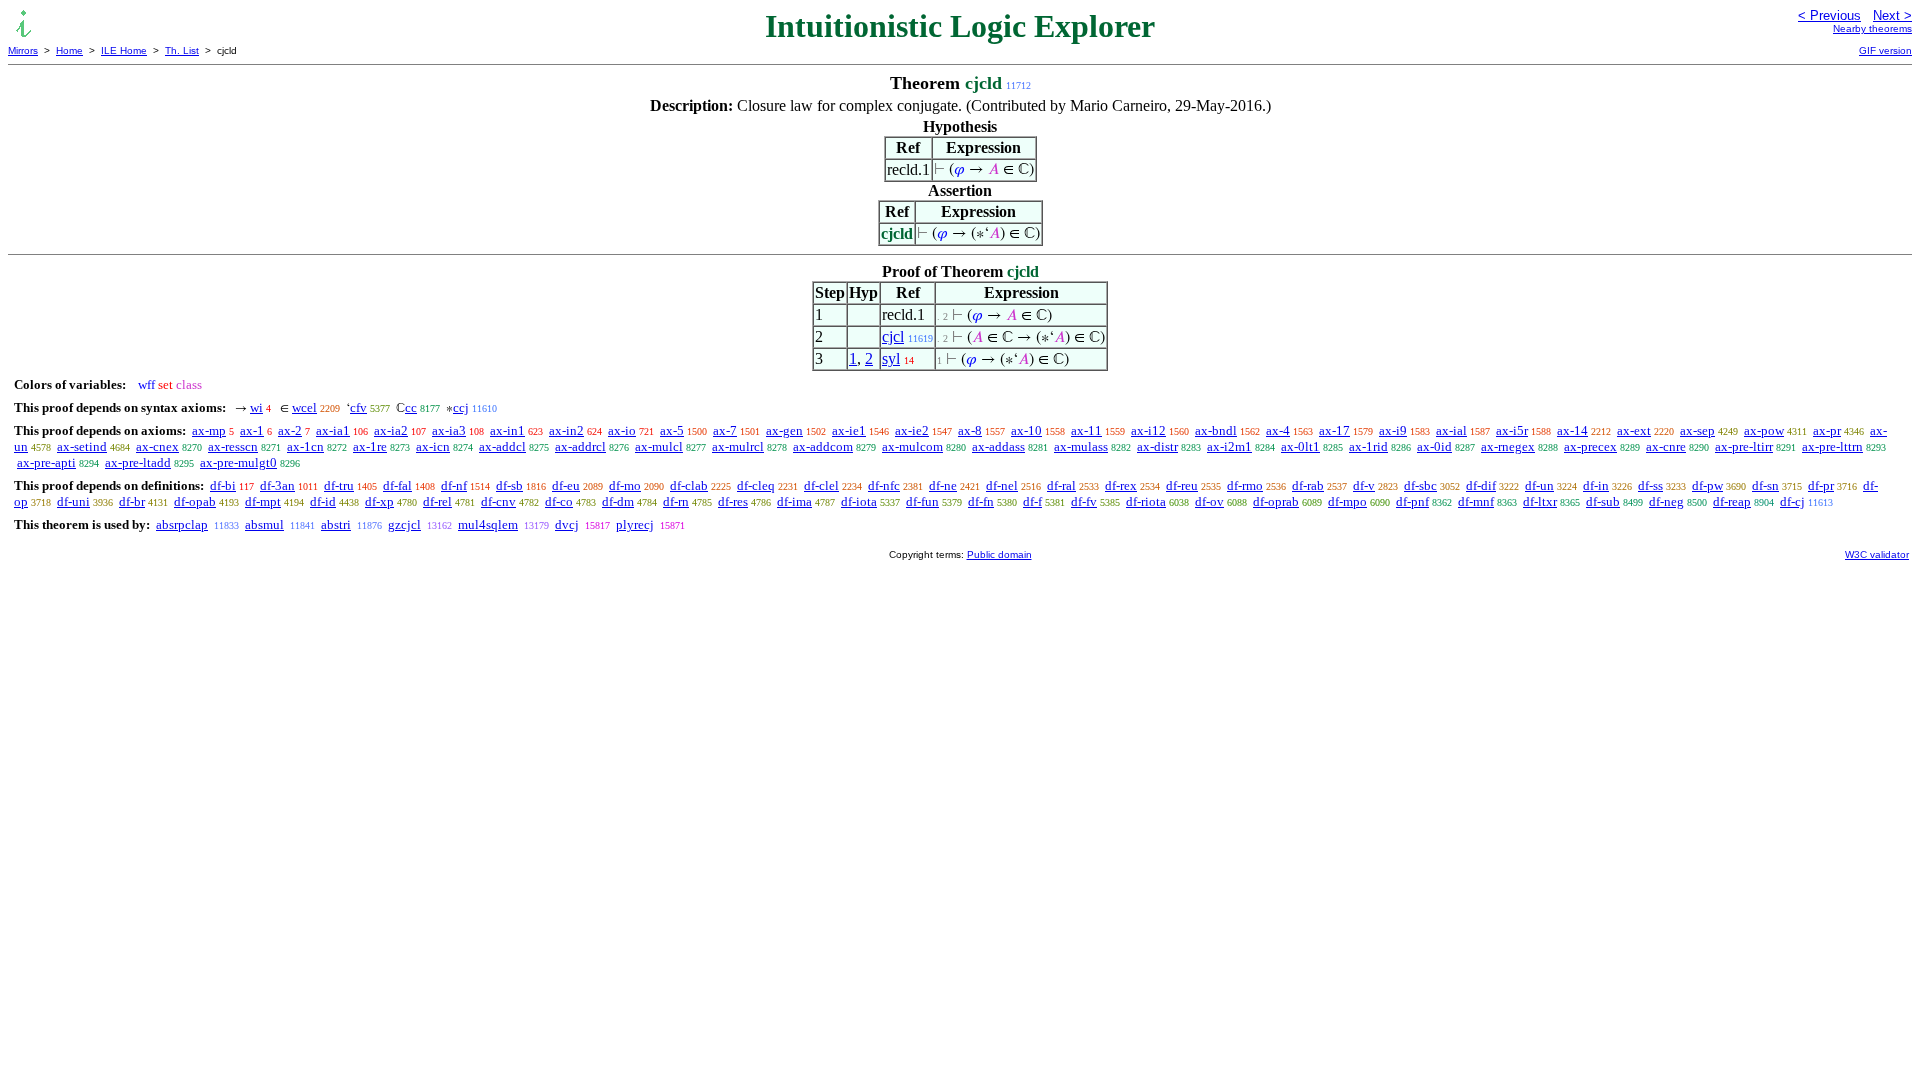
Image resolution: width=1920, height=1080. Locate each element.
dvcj (567, 524)
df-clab (689, 485)
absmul (264, 524)
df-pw (1707, 485)
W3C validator (1877, 554)
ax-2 (290, 430)
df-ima (794, 501)
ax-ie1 (849, 430)
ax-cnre (1666, 446)
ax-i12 (1148, 430)
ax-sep (1697, 430)
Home (69, 50)
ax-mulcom (912, 446)
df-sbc (1420, 485)
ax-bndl (1216, 430)
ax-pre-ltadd (138, 462)
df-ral (1061, 485)
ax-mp (209, 430)
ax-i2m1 (1229, 446)
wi (256, 407)
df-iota (859, 501)
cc (411, 407)
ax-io (622, 430)
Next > (1892, 15)
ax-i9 (1393, 430)
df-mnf (1476, 501)
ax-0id (1434, 446)
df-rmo (1245, 485)
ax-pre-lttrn (1832, 446)
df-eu (566, 485)
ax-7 (725, 430)
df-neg (1666, 501)
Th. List (182, 50)
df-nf (454, 485)
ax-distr (1157, 446)
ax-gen (784, 430)
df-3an (277, 485)
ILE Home (124, 50)
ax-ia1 (333, 430)
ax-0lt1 (1300, 446)
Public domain (999, 554)
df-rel (437, 501)
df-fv (1084, 501)
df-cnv (498, 501)
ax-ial (1451, 430)
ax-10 (1026, 430)
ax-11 (1086, 430)
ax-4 (1278, 430)
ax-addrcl (580, 446)
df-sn (1765, 485)
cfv (358, 407)
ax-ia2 (391, 430)
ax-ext (1634, 430)
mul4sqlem (488, 524)
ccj (461, 407)
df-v (1364, 485)
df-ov (1209, 501)
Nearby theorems (1872, 28)
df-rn (676, 501)
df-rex (1121, 485)
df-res (733, 501)
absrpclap (182, 524)
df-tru (339, 485)
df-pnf (1412, 501)
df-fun (922, 501)
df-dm (618, 501)
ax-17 (1334, 430)
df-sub (1603, 501)
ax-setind (82, 446)
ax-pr (1827, 430)
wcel (304, 407)
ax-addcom (823, 446)
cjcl (893, 336)
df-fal (397, 485)
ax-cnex (157, 446)
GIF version (1885, 50)
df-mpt (263, 501)
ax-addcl (502, 446)
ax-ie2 (912, 430)
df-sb (509, 485)
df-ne (943, 485)
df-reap (1732, 501)
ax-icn (433, 446)
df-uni (73, 501)
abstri (336, 524)
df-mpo (1347, 501)
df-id (323, 501)
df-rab (1308, 485)
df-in (1596, 485)
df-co (559, 501)
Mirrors (23, 50)
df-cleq (756, 485)
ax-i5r (1512, 430)
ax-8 (970, 430)
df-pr (1821, 485)
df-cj (1792, 501)
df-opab (195, 501)
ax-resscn (233, 446)
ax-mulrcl (738, 446)
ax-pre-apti (46, 462)
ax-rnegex (1508, 446)
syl (891, 358)
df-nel (1002, 485)
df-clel (821, 485)
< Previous (1829, 15)
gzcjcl (404, 524)
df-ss (1650, 485)
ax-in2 (566, 430)
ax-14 (1572, 430)
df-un (1539, 485)
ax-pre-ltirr (1744, 446)
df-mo (625, 485)
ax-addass (998, 446)
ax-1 (252, 430)
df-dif (1481, 485)
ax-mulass (1081, 446)
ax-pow (1764, 430)
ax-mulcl (659, 446)
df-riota (1146, 501)
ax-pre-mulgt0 (238, 462)
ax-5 (672, 430)
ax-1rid (1368, 446)
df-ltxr (1540, 501)
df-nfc (884, 485)
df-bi (223, 485)
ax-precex (1590, 446)
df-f (1032, 501)
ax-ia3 (449, 430)
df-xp (379, 501)
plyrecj (635, 524)
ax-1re (370, 446)
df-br (132, 501)
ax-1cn (305, 446)
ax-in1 (507, 430)
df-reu (1182, 485)
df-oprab (1276, 501)
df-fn (981, 501)
